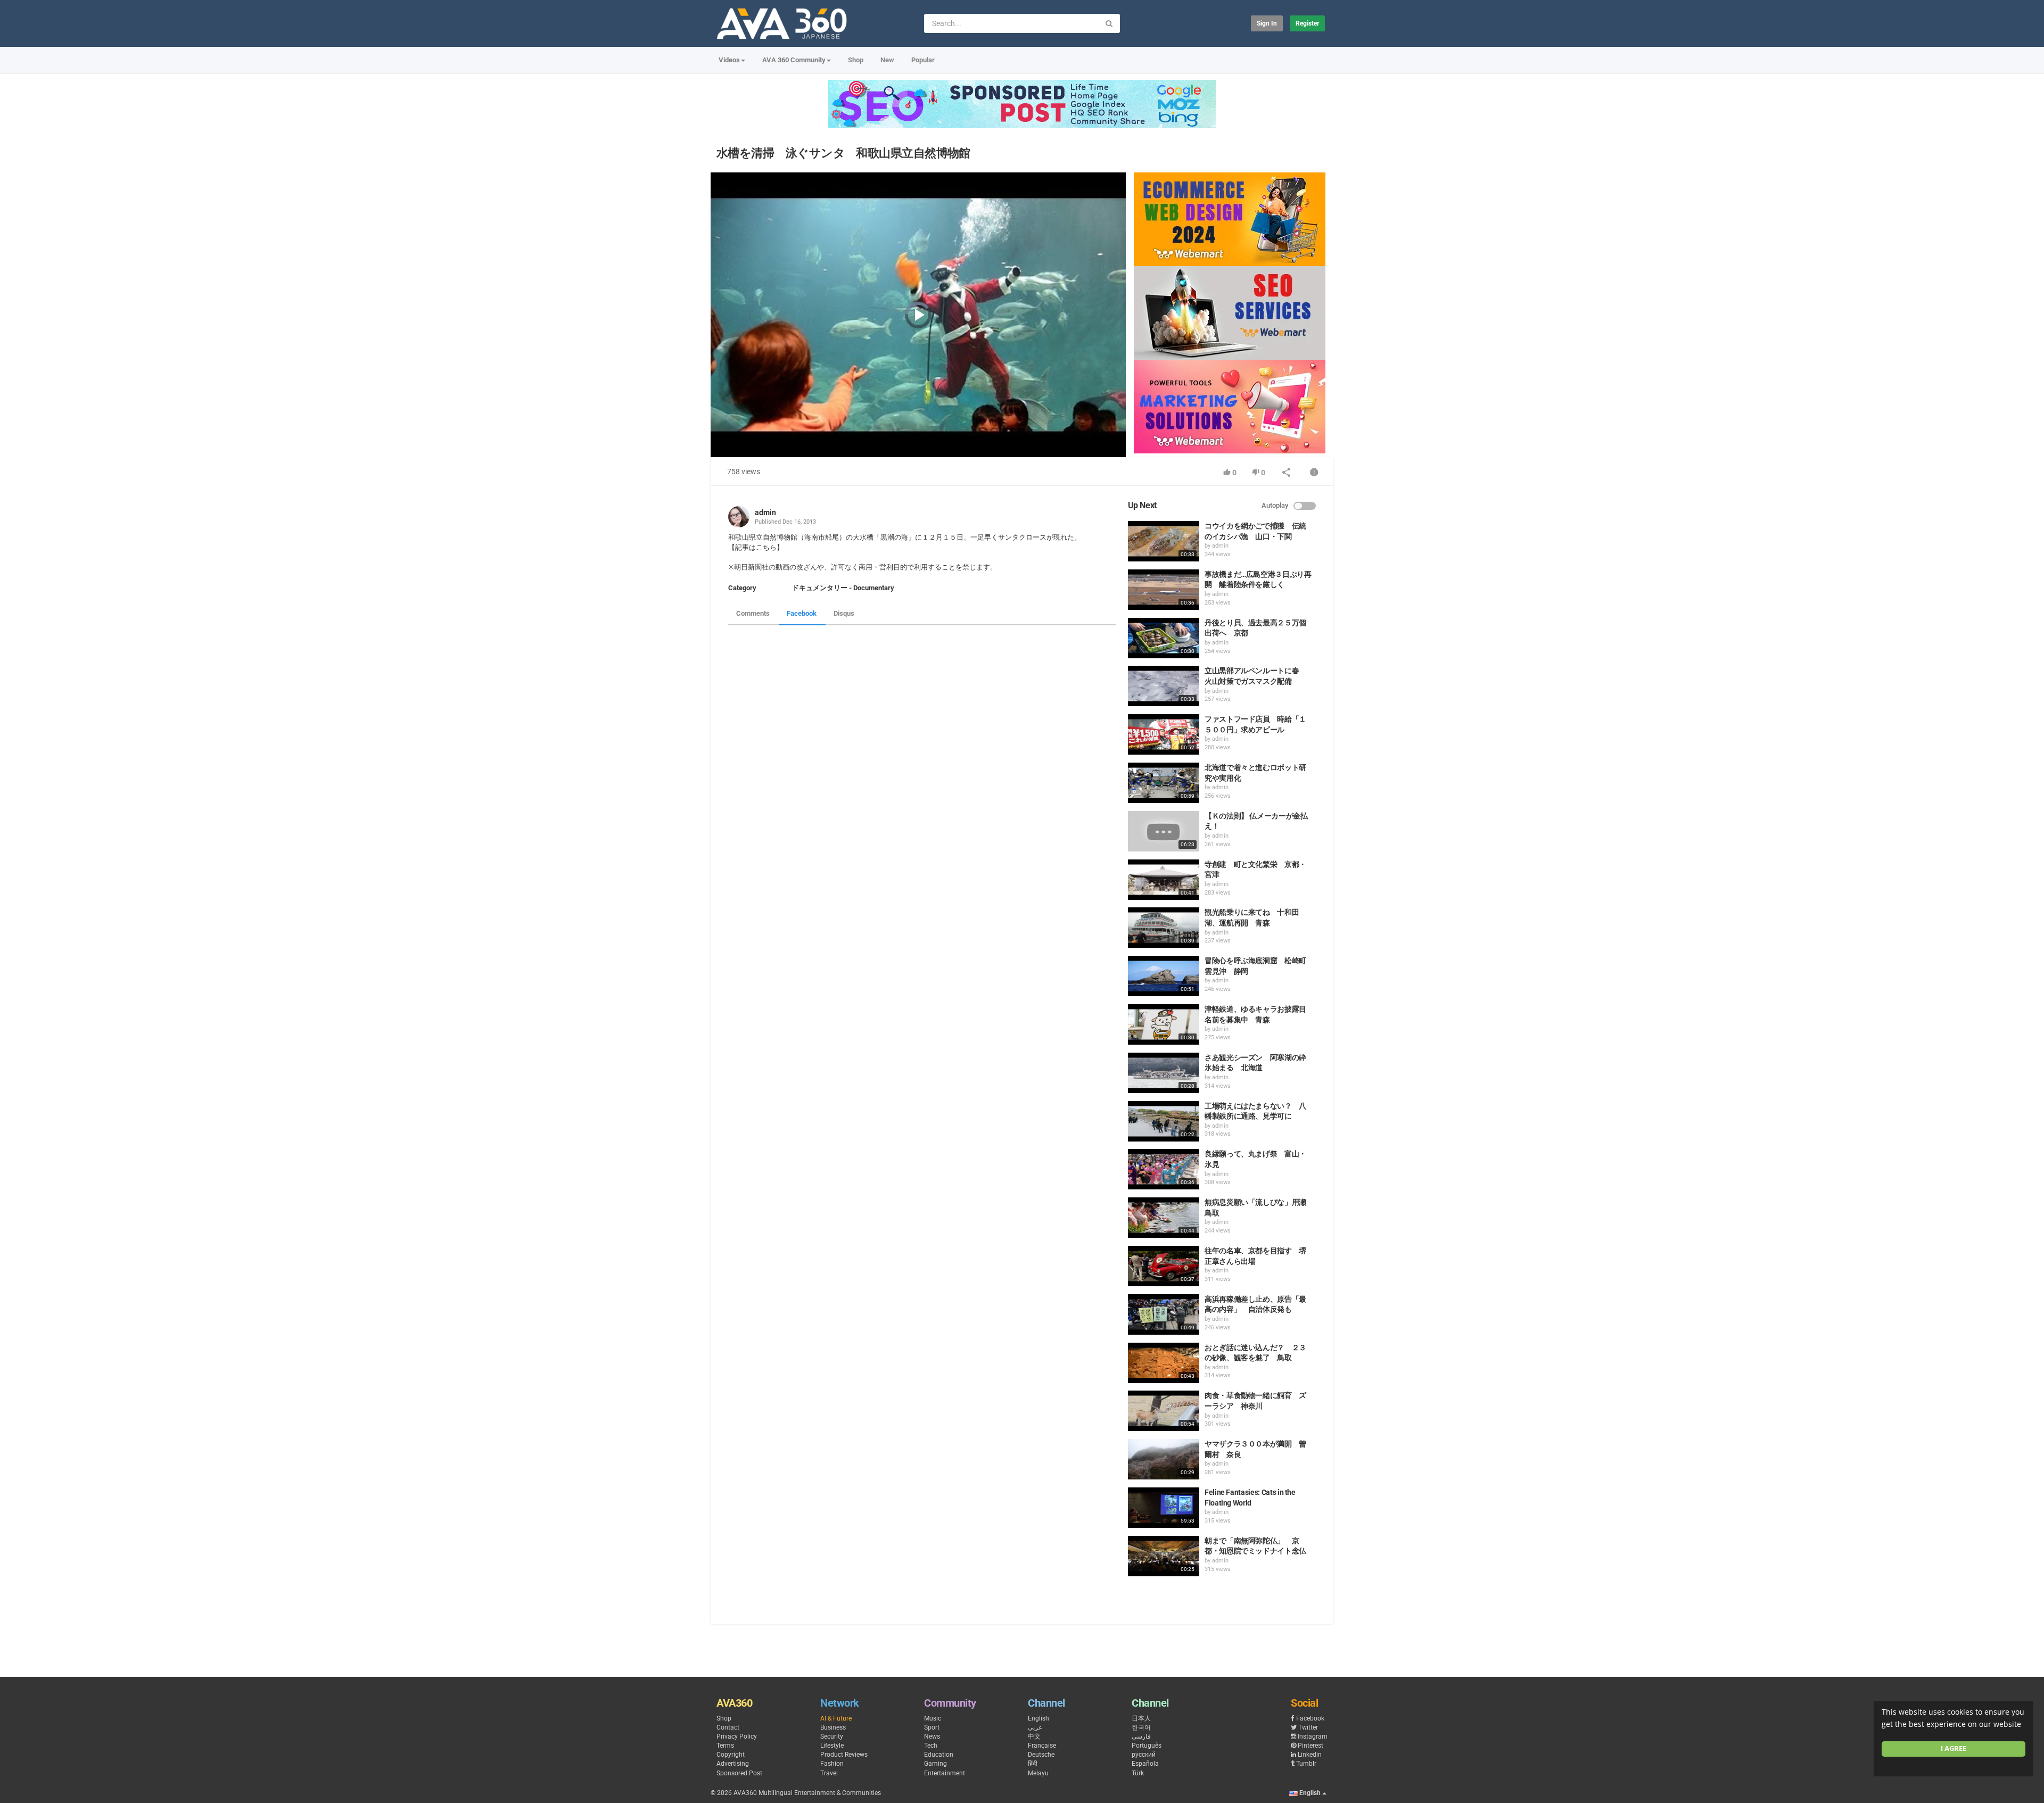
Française (1042, 1746)
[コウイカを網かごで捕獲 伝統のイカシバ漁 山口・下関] (1164, 541)
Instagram (1313, 1736)
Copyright (731, 1755)
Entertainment (945, 1773)
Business (833, 1727)
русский (1144, 1755)
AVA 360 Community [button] (794, 60)
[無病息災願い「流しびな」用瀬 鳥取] (1164, 1218)
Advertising (733, 1764)
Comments (753, 613)
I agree (1954, 1748)
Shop (856, 60)
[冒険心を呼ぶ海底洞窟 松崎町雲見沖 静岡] (1164, 976)
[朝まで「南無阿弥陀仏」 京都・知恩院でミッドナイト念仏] (1164, 1556)
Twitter (1308, 1727)
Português (1147, 1746)
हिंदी (1033, 1764)
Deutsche (1041, 1755)
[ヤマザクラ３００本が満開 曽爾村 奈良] (1164, 1459)
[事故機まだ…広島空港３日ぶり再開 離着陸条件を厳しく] (1164, 590)
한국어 (1141, 1727)
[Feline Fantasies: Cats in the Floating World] (1164, 1508)
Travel (829, 1773)
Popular (923, 60)
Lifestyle (832, 1746)
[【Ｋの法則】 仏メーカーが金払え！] (1164, 831)
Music (933, 1718)
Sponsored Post (739, 1773)
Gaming (936, 1764)
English (1039, 1718)
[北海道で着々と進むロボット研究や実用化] (1164, 783)
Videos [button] (729, 60)
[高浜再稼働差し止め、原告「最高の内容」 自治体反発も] (1164, 1314)
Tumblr (1306, 1764)
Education (939, 1755)
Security (832, 1736)
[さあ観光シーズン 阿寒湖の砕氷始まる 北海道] (1164, 1073)
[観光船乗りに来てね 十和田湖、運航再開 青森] (1164, 928)
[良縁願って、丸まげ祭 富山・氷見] (1164, 1169)
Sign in (1267, 23)
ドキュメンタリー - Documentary (843, 588)
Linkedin (1310, 1755)
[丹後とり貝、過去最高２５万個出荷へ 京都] (1164, 638)
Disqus (844, 613)
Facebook (802, 613)
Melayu (1038, 1773)
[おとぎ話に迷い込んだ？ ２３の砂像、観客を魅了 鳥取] (1164, 1363)
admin (765, 512)
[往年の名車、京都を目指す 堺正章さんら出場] (1164, 1266)
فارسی (1141, 1736)
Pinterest (1311, 1746)
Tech (931, 1746)
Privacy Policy (737, 1736)
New (887, 60)
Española (1145, 1764)
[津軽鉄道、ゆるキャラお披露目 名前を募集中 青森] (1164, 1024)
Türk (1138, 1773)
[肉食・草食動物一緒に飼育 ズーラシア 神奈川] (1164, 1411)
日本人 (1141, 1718)
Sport (932, 1727)
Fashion (832, 1764)
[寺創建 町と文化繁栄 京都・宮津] (1164, 880)
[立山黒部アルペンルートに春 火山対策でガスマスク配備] (1164, 686)
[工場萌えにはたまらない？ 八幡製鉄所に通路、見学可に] (1164, 1121)
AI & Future (836, 1718)
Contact (728, 1727)
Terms (725, 1746)
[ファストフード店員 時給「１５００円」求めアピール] (1164, 734)
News (932, 1736)
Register (1307, 23)
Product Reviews (844, 1755)
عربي (1035, 1727)
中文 (1034, 1736)
